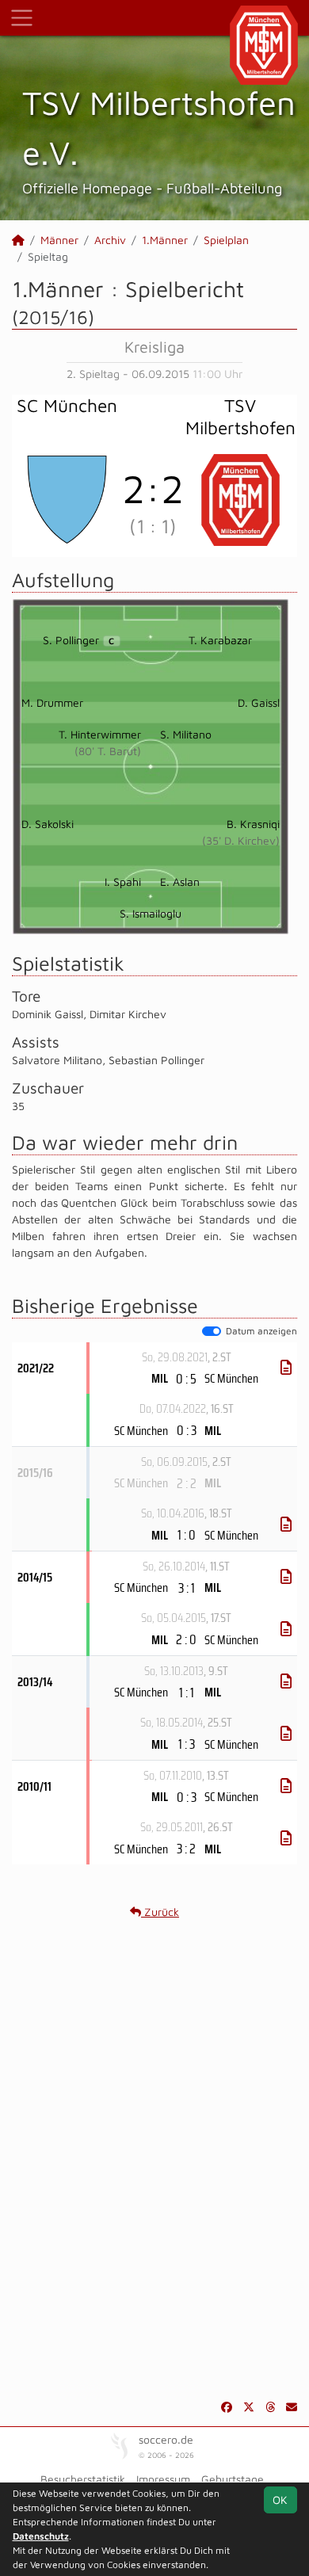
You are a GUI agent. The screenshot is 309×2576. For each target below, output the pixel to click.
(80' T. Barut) (108, 751)
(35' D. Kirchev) (241, 840)
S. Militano (186, 734)
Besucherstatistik (83, 2479)
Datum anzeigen (261, 1331)
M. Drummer (52, 702)
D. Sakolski (48, 824)
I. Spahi (123, 882)
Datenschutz (41, 2536)
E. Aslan (180, 882)
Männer (59, 240)
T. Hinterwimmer (100, 734)
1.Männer (165, 240)
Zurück (160, 1912)
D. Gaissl (259, 702)
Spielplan (226, 240)
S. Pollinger (78, 640)
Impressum (163, 2479)
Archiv (110, 240)
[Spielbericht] (286, 1368)
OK (280, 2500)
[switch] (212, 1331)
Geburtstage (233, 2479)
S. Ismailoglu (151, 913)
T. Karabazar (220, 640)
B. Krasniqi (253, 824)
